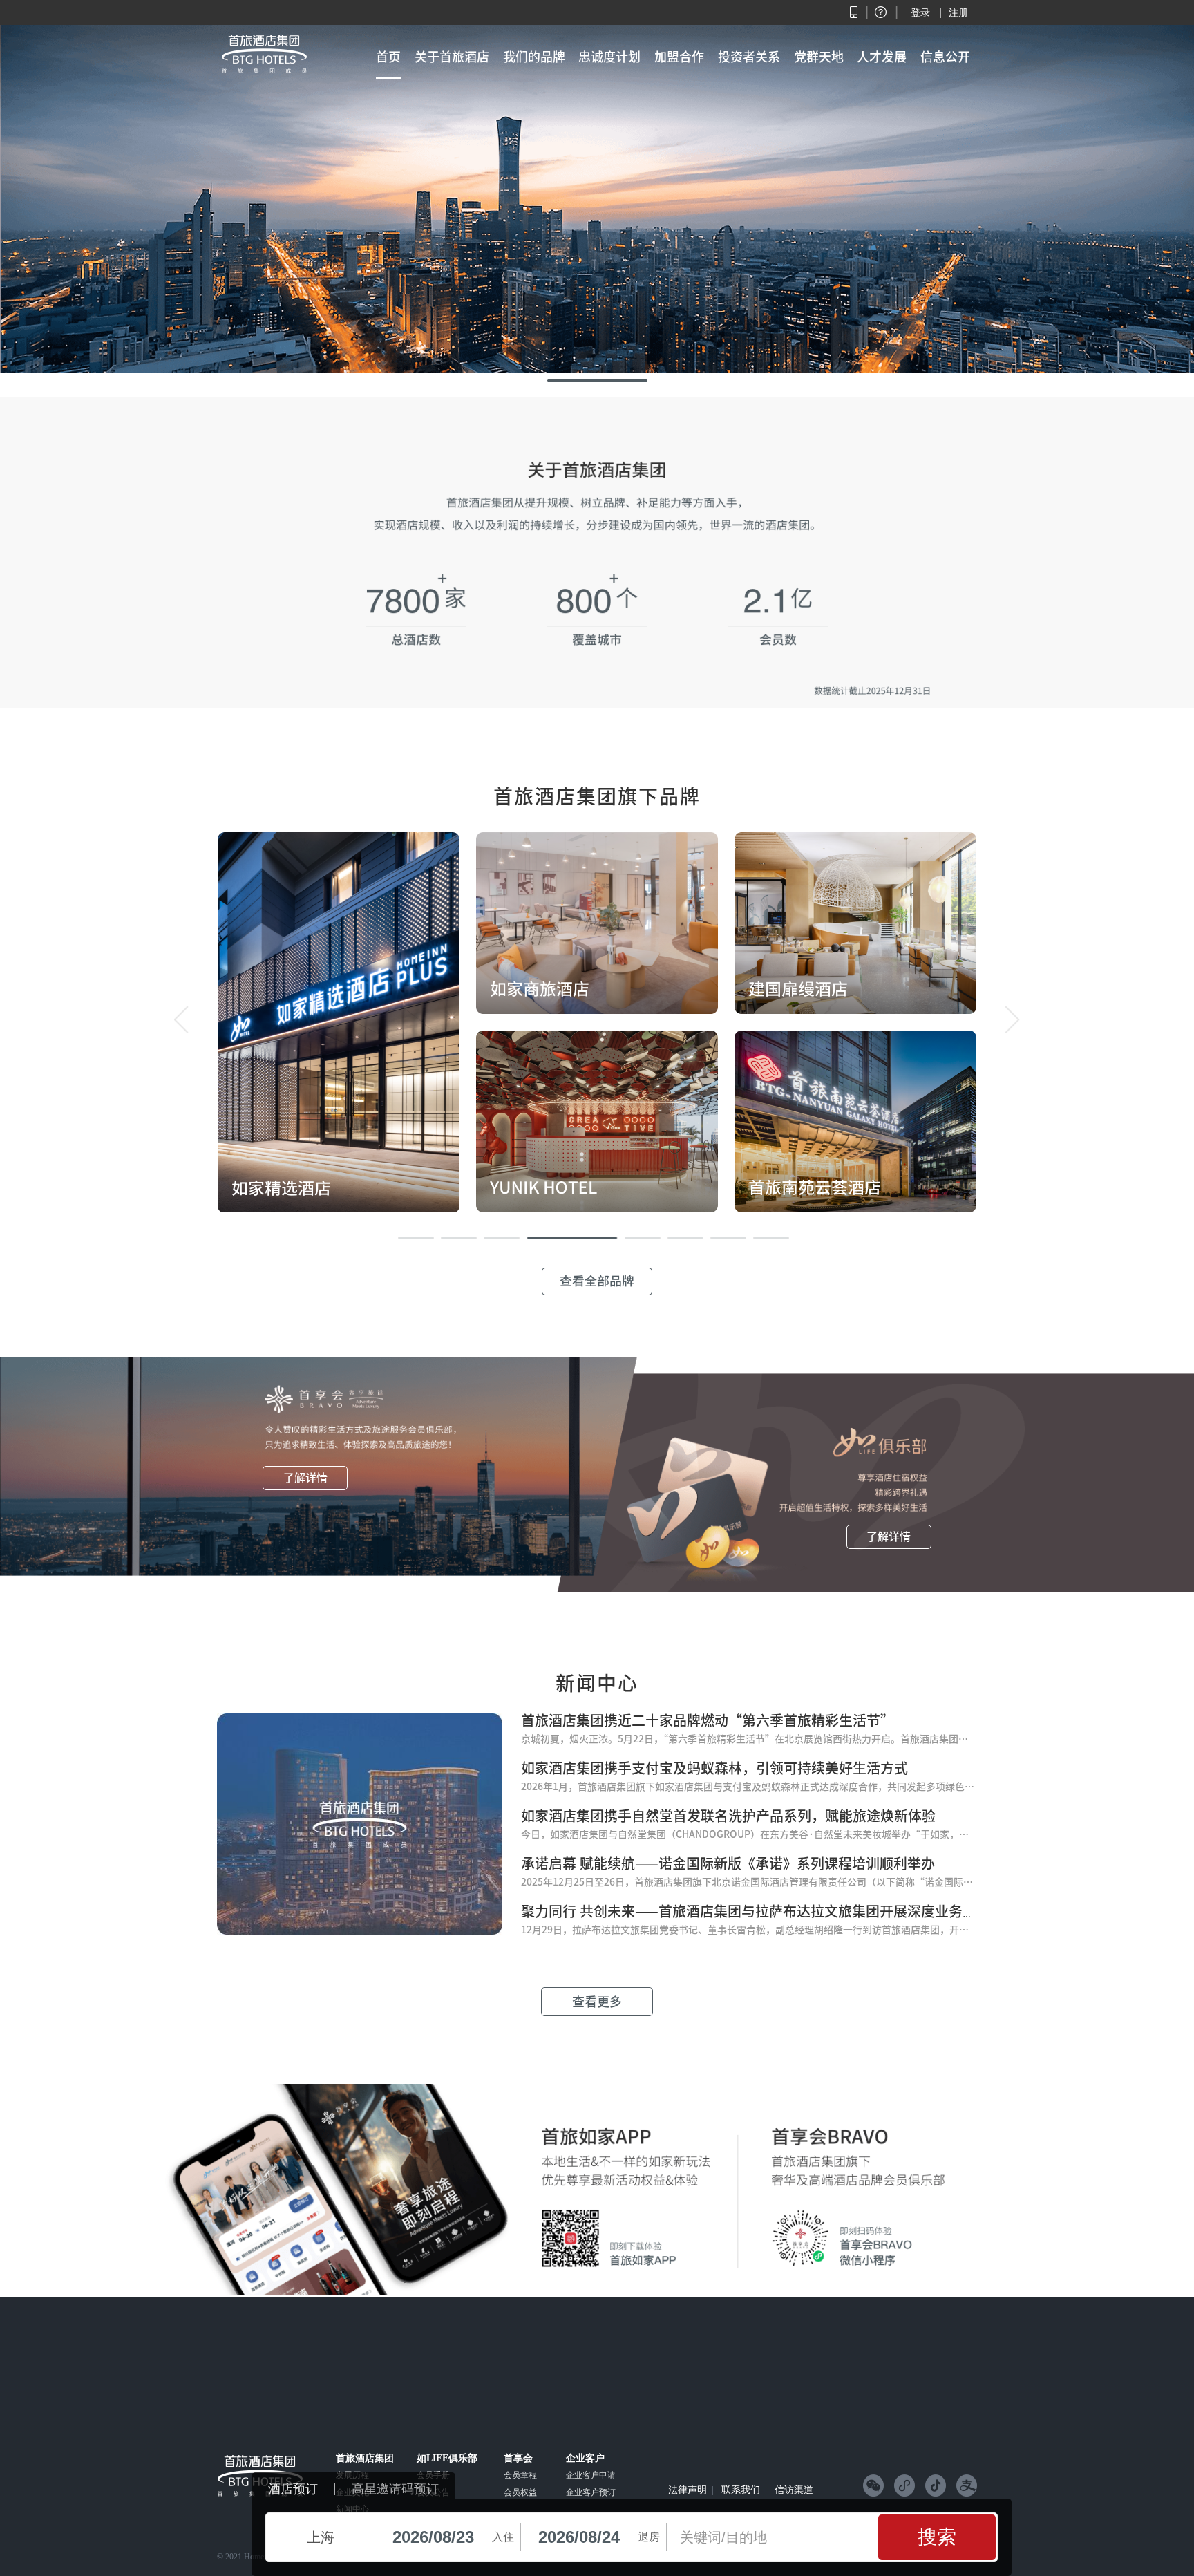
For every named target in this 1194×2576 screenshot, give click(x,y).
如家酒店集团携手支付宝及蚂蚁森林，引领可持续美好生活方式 (714, 1768)
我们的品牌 (534, 57)
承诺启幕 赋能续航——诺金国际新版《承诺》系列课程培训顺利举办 (728, 1863)
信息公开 (945, 57)
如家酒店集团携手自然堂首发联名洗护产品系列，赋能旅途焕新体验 (728, 1816)
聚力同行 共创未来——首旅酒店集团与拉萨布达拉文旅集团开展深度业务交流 (756, 1911)
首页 (388, 57)
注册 (958, 12)
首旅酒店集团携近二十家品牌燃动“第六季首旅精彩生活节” (708, 1720)
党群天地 (819, 57)
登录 (920, 12)
